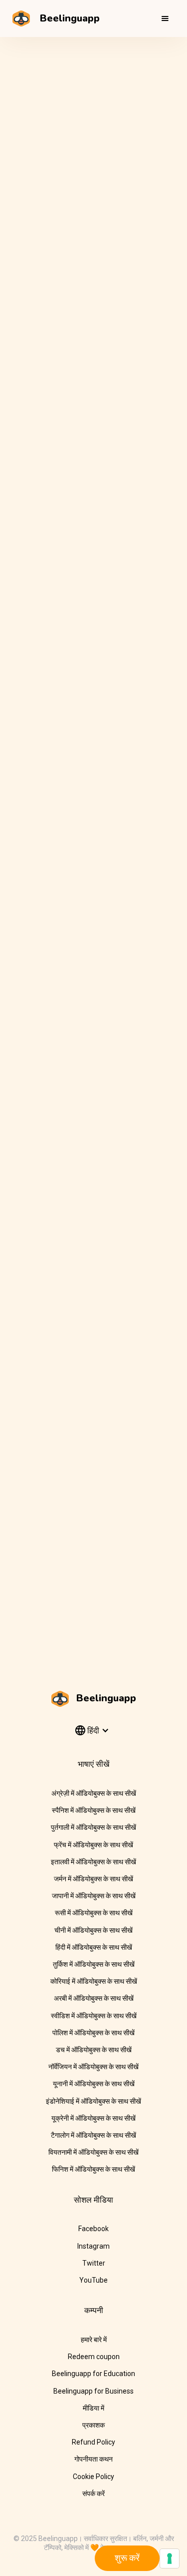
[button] (165, 18)
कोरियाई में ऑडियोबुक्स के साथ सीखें (94, 1981)
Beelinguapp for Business (93, 2391)
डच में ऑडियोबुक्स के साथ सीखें (94, 2050)
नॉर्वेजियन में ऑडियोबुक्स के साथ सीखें (93, 2067)
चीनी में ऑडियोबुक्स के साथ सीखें (93, 1930)
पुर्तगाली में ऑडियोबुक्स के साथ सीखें (93, 1827)
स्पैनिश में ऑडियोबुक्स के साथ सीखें (94, 1810)
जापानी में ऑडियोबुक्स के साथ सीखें (94, 1896)
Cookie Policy (93, 2477)
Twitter (94, 2263)
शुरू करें (127, 2558)
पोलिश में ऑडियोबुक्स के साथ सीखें (93, 2033)
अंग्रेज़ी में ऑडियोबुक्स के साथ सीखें (94, 1793)
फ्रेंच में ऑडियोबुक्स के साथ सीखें (93, 1845)
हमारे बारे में (94, 2340)
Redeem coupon (94, 2357)
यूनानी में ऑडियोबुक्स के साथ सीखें (94, 2084)
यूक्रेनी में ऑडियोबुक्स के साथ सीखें (93, 2118)
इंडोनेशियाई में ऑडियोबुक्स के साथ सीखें (93, 2101)
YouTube (93, 2280)
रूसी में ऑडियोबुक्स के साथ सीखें (94, 1913)
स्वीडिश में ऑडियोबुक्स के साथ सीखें (94, 2016)
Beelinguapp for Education (93, 2374)
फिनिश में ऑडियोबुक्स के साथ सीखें (93, 2169)
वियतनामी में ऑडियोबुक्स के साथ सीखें (93, 2152)
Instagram (93, 2246)
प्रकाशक (93, 2425)
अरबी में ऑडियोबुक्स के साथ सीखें (94, 1998)
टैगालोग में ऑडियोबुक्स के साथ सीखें (93, 2135)
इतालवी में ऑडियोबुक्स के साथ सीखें (93, 1862)
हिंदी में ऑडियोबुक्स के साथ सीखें (94, 1947)
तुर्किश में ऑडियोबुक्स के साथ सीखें (94, 1964)
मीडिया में (93, 2408)
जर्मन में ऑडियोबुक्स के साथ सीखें (93, 1879)
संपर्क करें (93, 2494)
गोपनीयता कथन (93, 2459)
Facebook (93, 2229)
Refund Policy (93, 2442)
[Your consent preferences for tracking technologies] (170, 2559)
